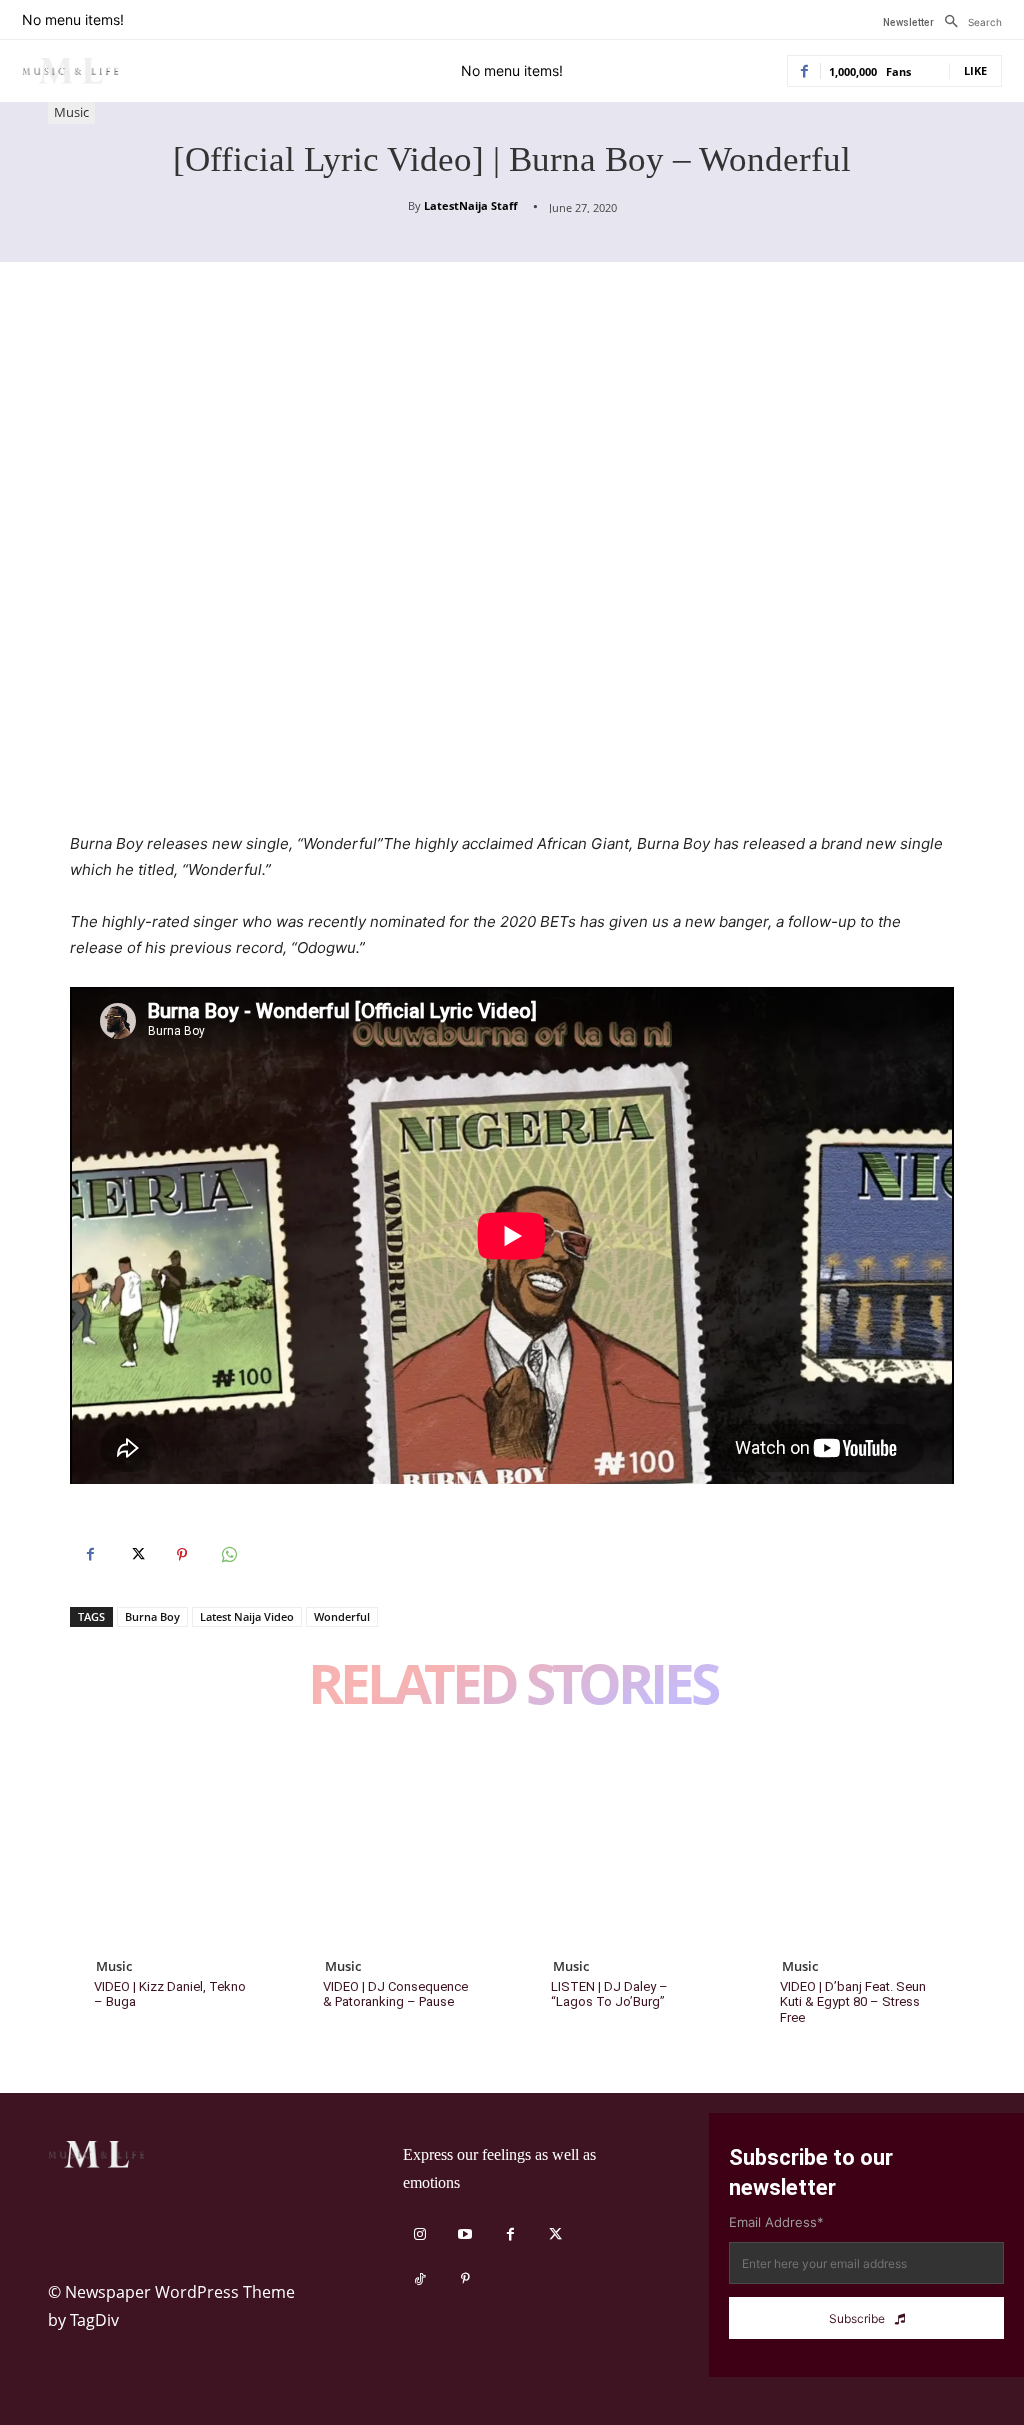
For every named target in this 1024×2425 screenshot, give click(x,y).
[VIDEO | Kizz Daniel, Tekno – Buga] (169, 1844)
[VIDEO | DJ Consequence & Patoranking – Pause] (398, 1844)
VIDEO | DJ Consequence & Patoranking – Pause (395, 1994)
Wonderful (342, 1616)
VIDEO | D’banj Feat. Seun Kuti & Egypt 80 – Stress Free (853, 2002)
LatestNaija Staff (471, 205)
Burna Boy (152, 1616)
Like (975, 70)
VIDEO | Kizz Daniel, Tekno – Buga (170, 1994)
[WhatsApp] (228, 1555)
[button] (968, 22)
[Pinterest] (182, 1555)
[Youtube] (465, 2234)
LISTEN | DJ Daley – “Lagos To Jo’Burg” (609, 1994)
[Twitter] (136, 1555)
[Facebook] (90, 1555)
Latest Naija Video (247, 1616)
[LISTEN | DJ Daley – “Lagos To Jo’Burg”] (626, 1844)
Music (71, 112)
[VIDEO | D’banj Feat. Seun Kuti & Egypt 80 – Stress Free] (855, 1844)
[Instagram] (420, 2234)
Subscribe (857, 2318)
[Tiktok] (420, 2279)
